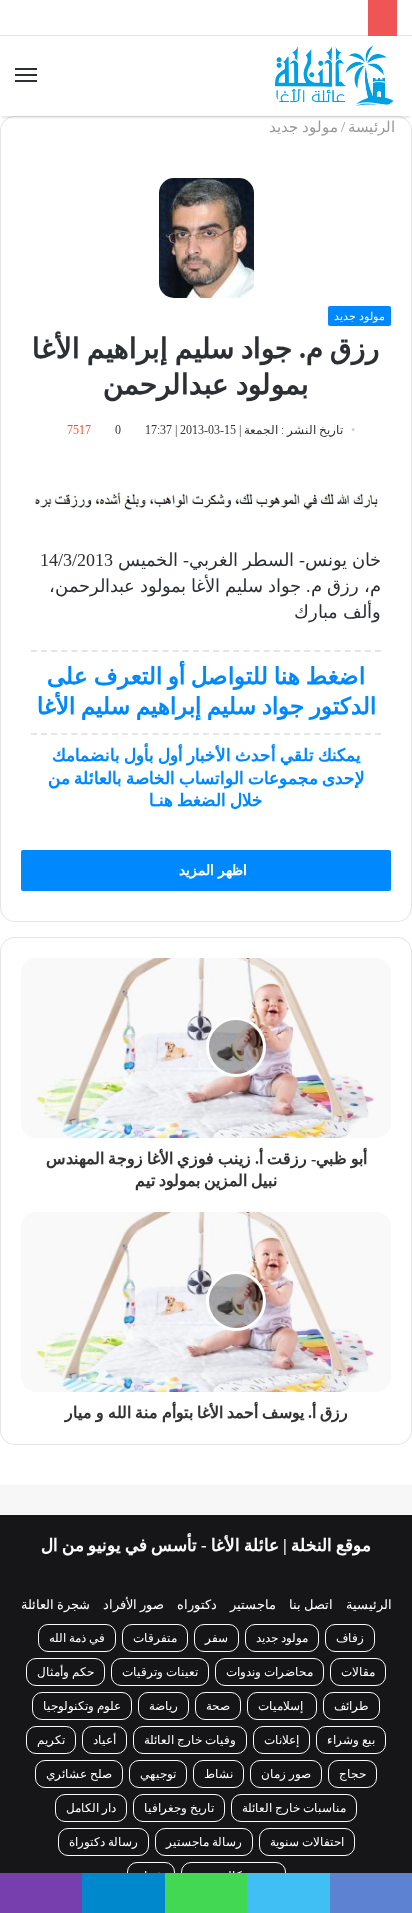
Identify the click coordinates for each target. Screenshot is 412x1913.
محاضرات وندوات (269, 1672)
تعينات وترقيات (160, 1672)
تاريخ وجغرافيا (179, 1808)
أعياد (104, 1740)
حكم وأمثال (65, 1672)
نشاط (218, 1774)
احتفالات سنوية (307, 1842)
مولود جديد (303, 127)
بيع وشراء (351, 1740)
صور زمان (286, 1774)
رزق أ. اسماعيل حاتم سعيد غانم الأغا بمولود (221, 20)
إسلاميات (282, 1706)
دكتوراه (197, 1604)
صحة (218, 1706)
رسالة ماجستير (204, 1842)
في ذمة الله (77, 1638)
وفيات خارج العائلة (190, 1740)
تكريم (51, 1740)
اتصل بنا (311, 1604)
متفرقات (155, 1638)
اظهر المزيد (211, 870)
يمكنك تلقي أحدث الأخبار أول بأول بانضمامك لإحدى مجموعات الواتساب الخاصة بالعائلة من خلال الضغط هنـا (206, 777)
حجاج (352, 1774)
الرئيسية (369, 1604)
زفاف (350, 1638)
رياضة (163, 1706)
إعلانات (281, 1740)
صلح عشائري (79, 1774)
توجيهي (158, 1774)
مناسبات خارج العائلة (294, 1808)
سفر (216, 1638)
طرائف (351, 1706)
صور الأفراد (133, 1604)
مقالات (358, 1672)
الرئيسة (373, 127)
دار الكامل (91, 1808)
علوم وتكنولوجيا (82, 1706)
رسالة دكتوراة (103, 1842)
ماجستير (253, 1604)
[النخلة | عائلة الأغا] (336, 76)
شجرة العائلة (55, 1604)
